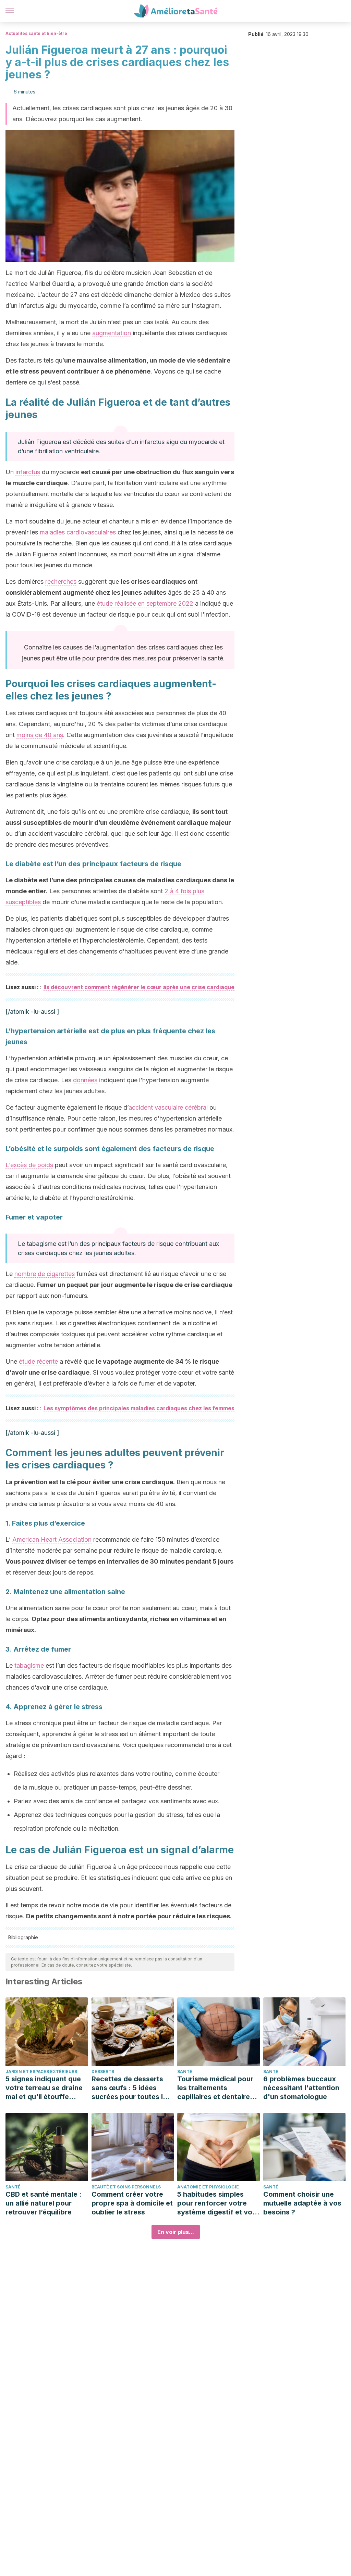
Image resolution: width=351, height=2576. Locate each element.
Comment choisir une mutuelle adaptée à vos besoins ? (302, 2203)
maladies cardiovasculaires (78, 532)
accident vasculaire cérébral (168, 1107)
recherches (61, 582)
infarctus (28, 472)
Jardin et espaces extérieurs (41, 2072)
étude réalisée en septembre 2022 (145, 603)
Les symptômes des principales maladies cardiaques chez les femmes (139, 1408)
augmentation (112, 333)
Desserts (103, 2072)
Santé (185, 2072)
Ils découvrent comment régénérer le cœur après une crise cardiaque (139, 987)
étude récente (38, 1361)
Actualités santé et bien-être (36, 33)
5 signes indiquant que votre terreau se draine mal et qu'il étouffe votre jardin (44, 2088)
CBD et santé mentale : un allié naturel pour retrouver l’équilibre (44, 2203)
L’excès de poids (29, 1165)
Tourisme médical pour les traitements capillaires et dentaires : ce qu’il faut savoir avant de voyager (217, 2088)
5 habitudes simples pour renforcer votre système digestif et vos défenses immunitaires (217, 2203)
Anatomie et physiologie (208, 2187)
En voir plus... (176, 2232)
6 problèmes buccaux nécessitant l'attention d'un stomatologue (301, 2088)
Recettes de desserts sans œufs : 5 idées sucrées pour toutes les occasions (131, 2088)
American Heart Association (52, 1539)
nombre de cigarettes (45, 1274)
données (85, 1080)
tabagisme (29, 1665)
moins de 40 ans (40, 735)
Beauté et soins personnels (126, 2187)
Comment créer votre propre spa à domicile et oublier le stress (132, 2203)
